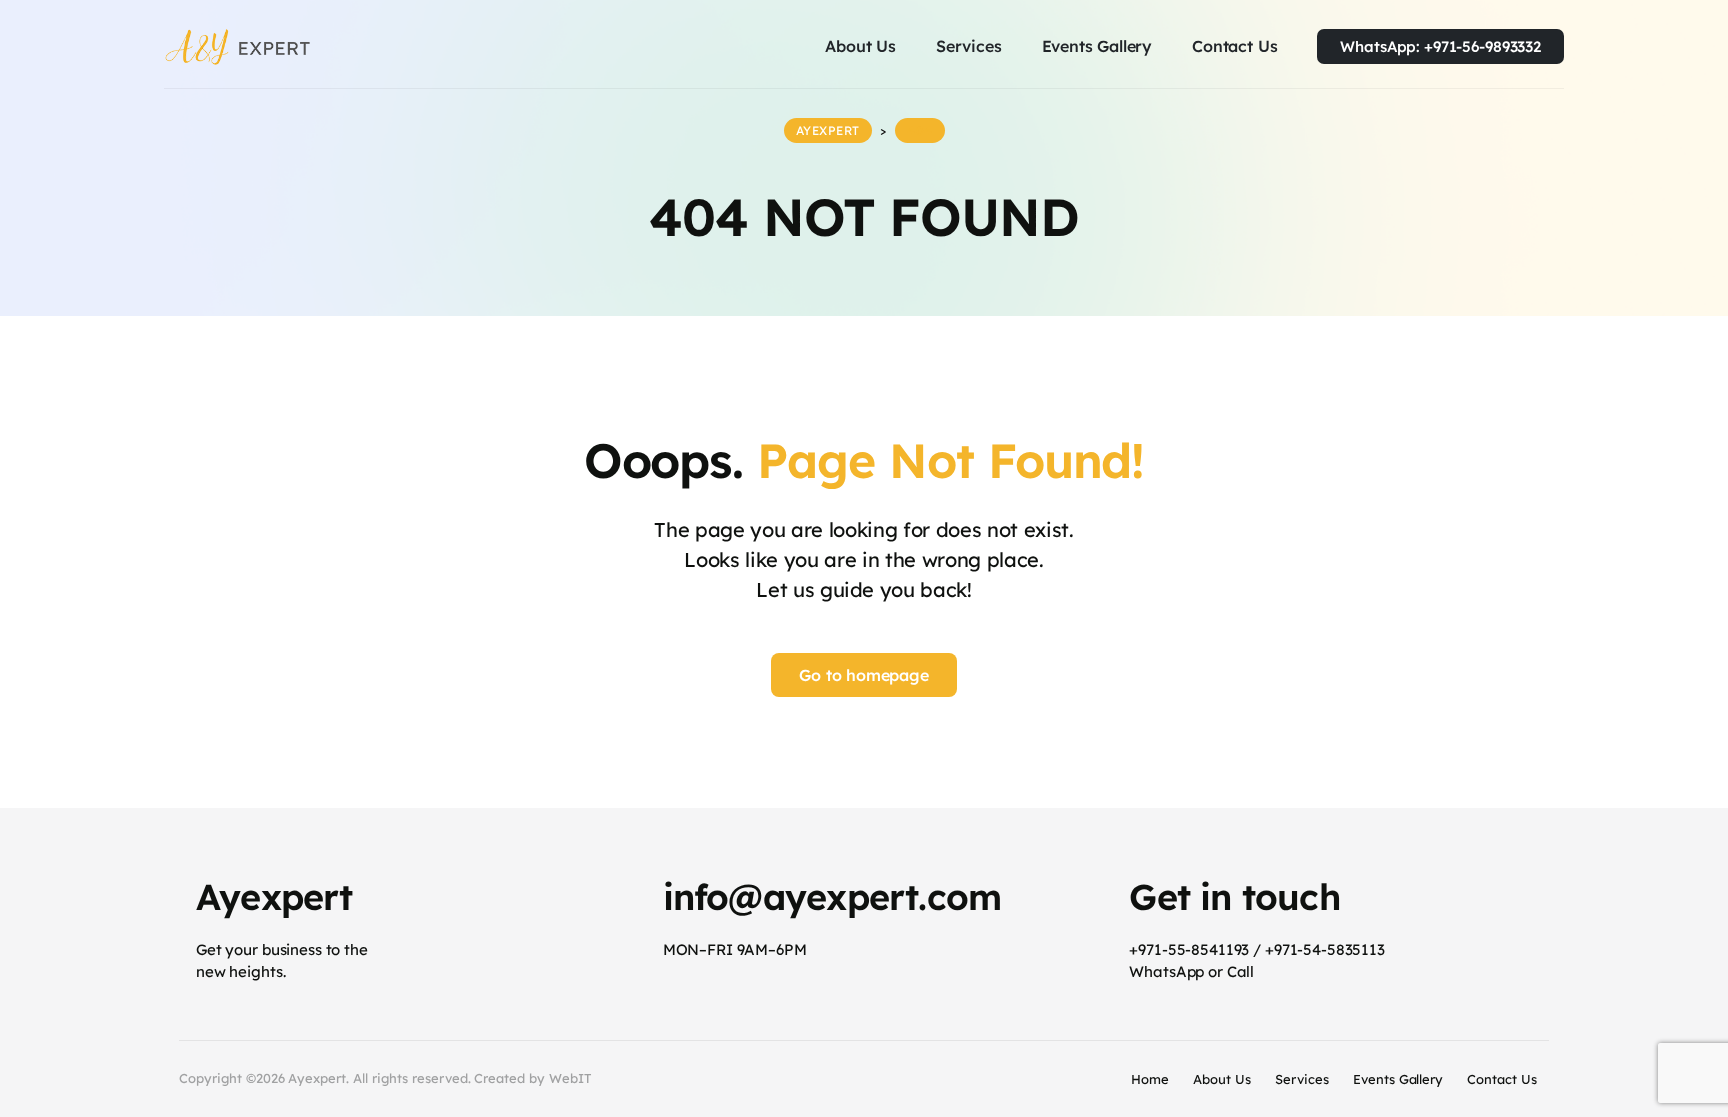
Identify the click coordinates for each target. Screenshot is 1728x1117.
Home (1150, 1079)
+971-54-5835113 (1325, 949)
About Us (1222, 1079)
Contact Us (1502, 1079)
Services (1302, 1079)
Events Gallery (1398, 1079)
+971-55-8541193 (1189, 949)
